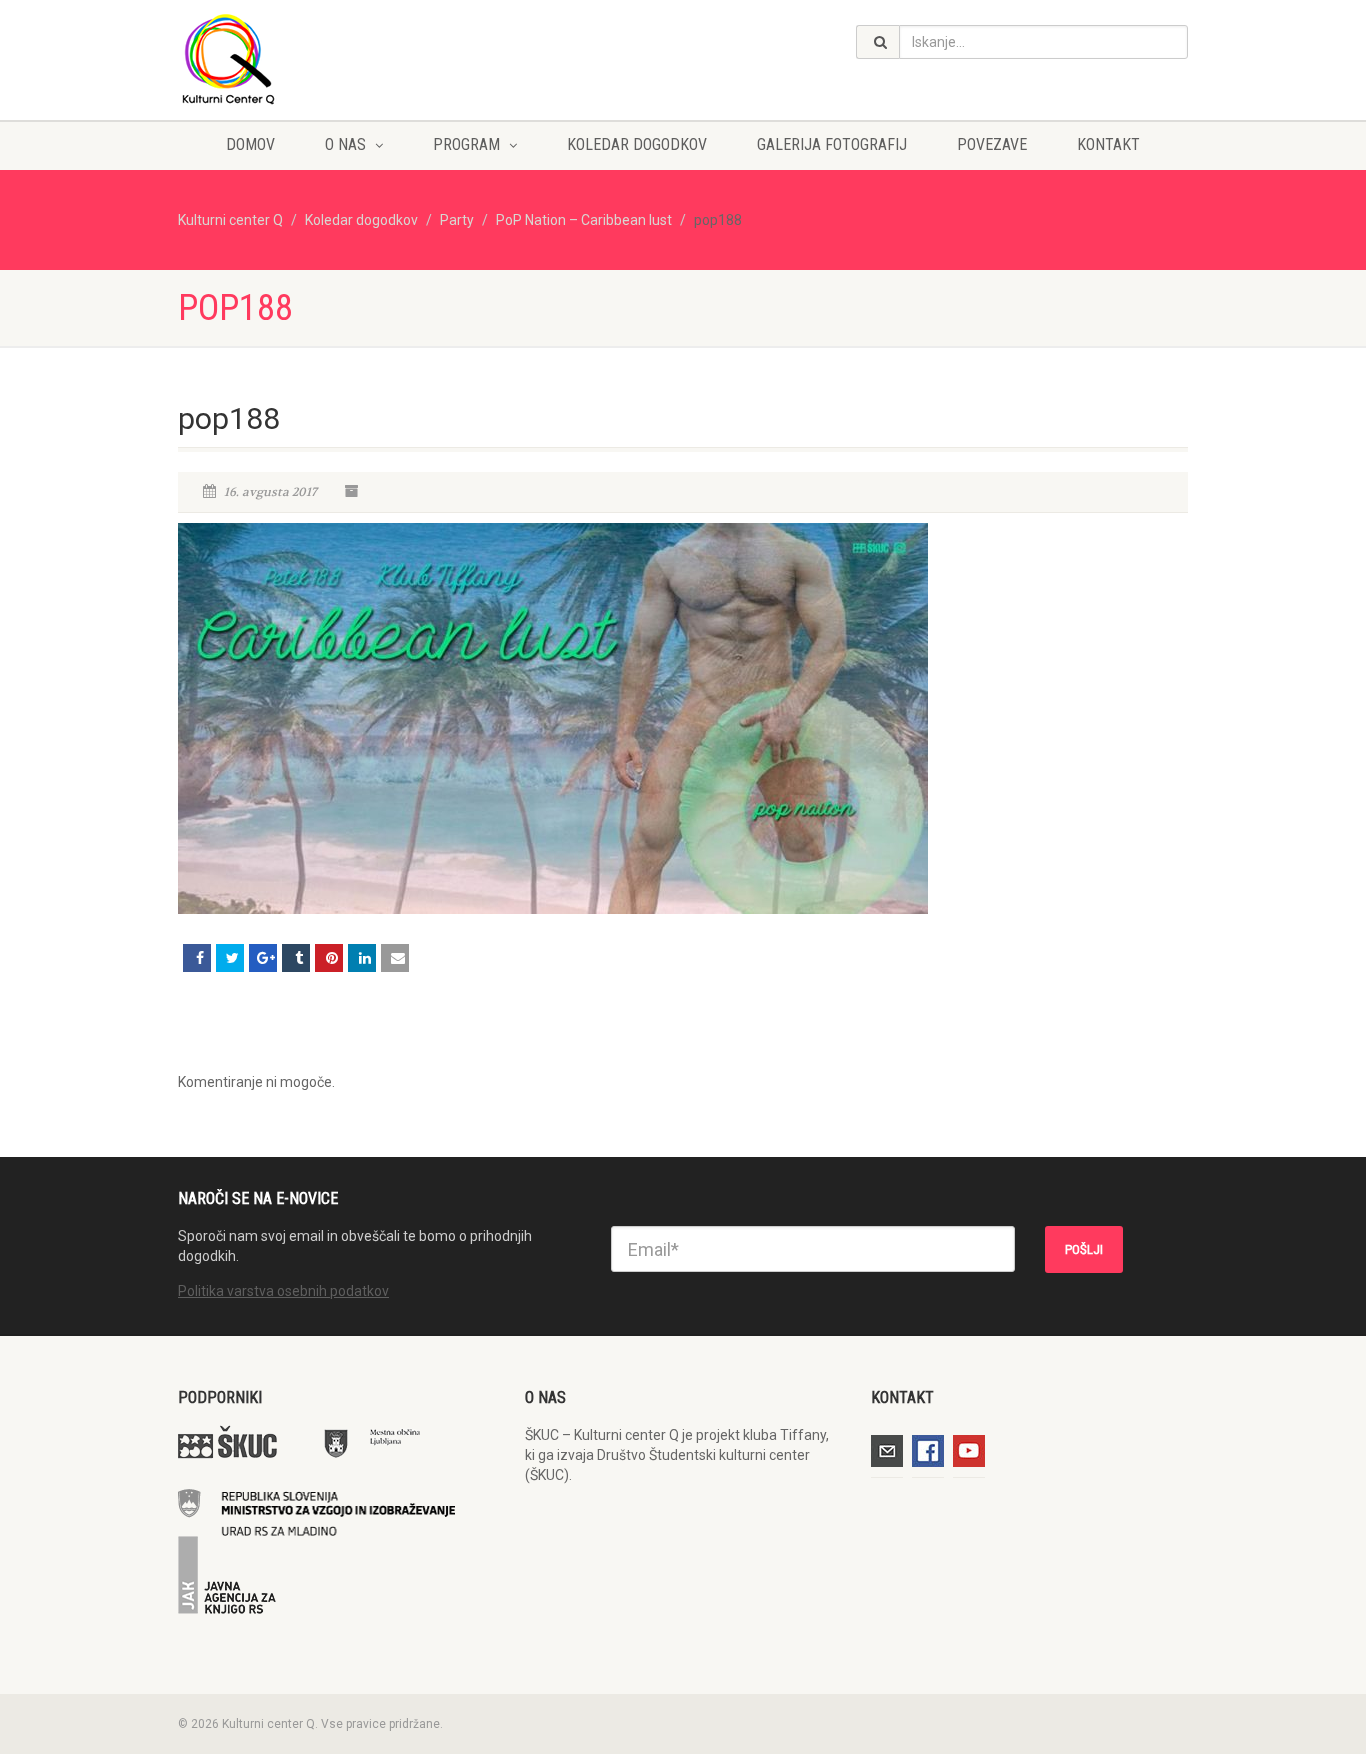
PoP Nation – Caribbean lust (584, 220)
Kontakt (1108, 144)
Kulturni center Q (230, 220)
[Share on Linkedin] (362, 958)
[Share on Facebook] (197, 958)
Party (457, 220)
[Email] (395, 958)
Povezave (992, 144)
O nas (345, 144)
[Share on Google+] (263, 958)
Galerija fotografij (832, 144)
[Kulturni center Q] (336, 58)
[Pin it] (329, 958)
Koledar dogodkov (637, 144)
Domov (250, 144)
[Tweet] (230, 958)
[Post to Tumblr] (296, 958)
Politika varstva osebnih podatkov (283, 1291)
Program (466, 144)
